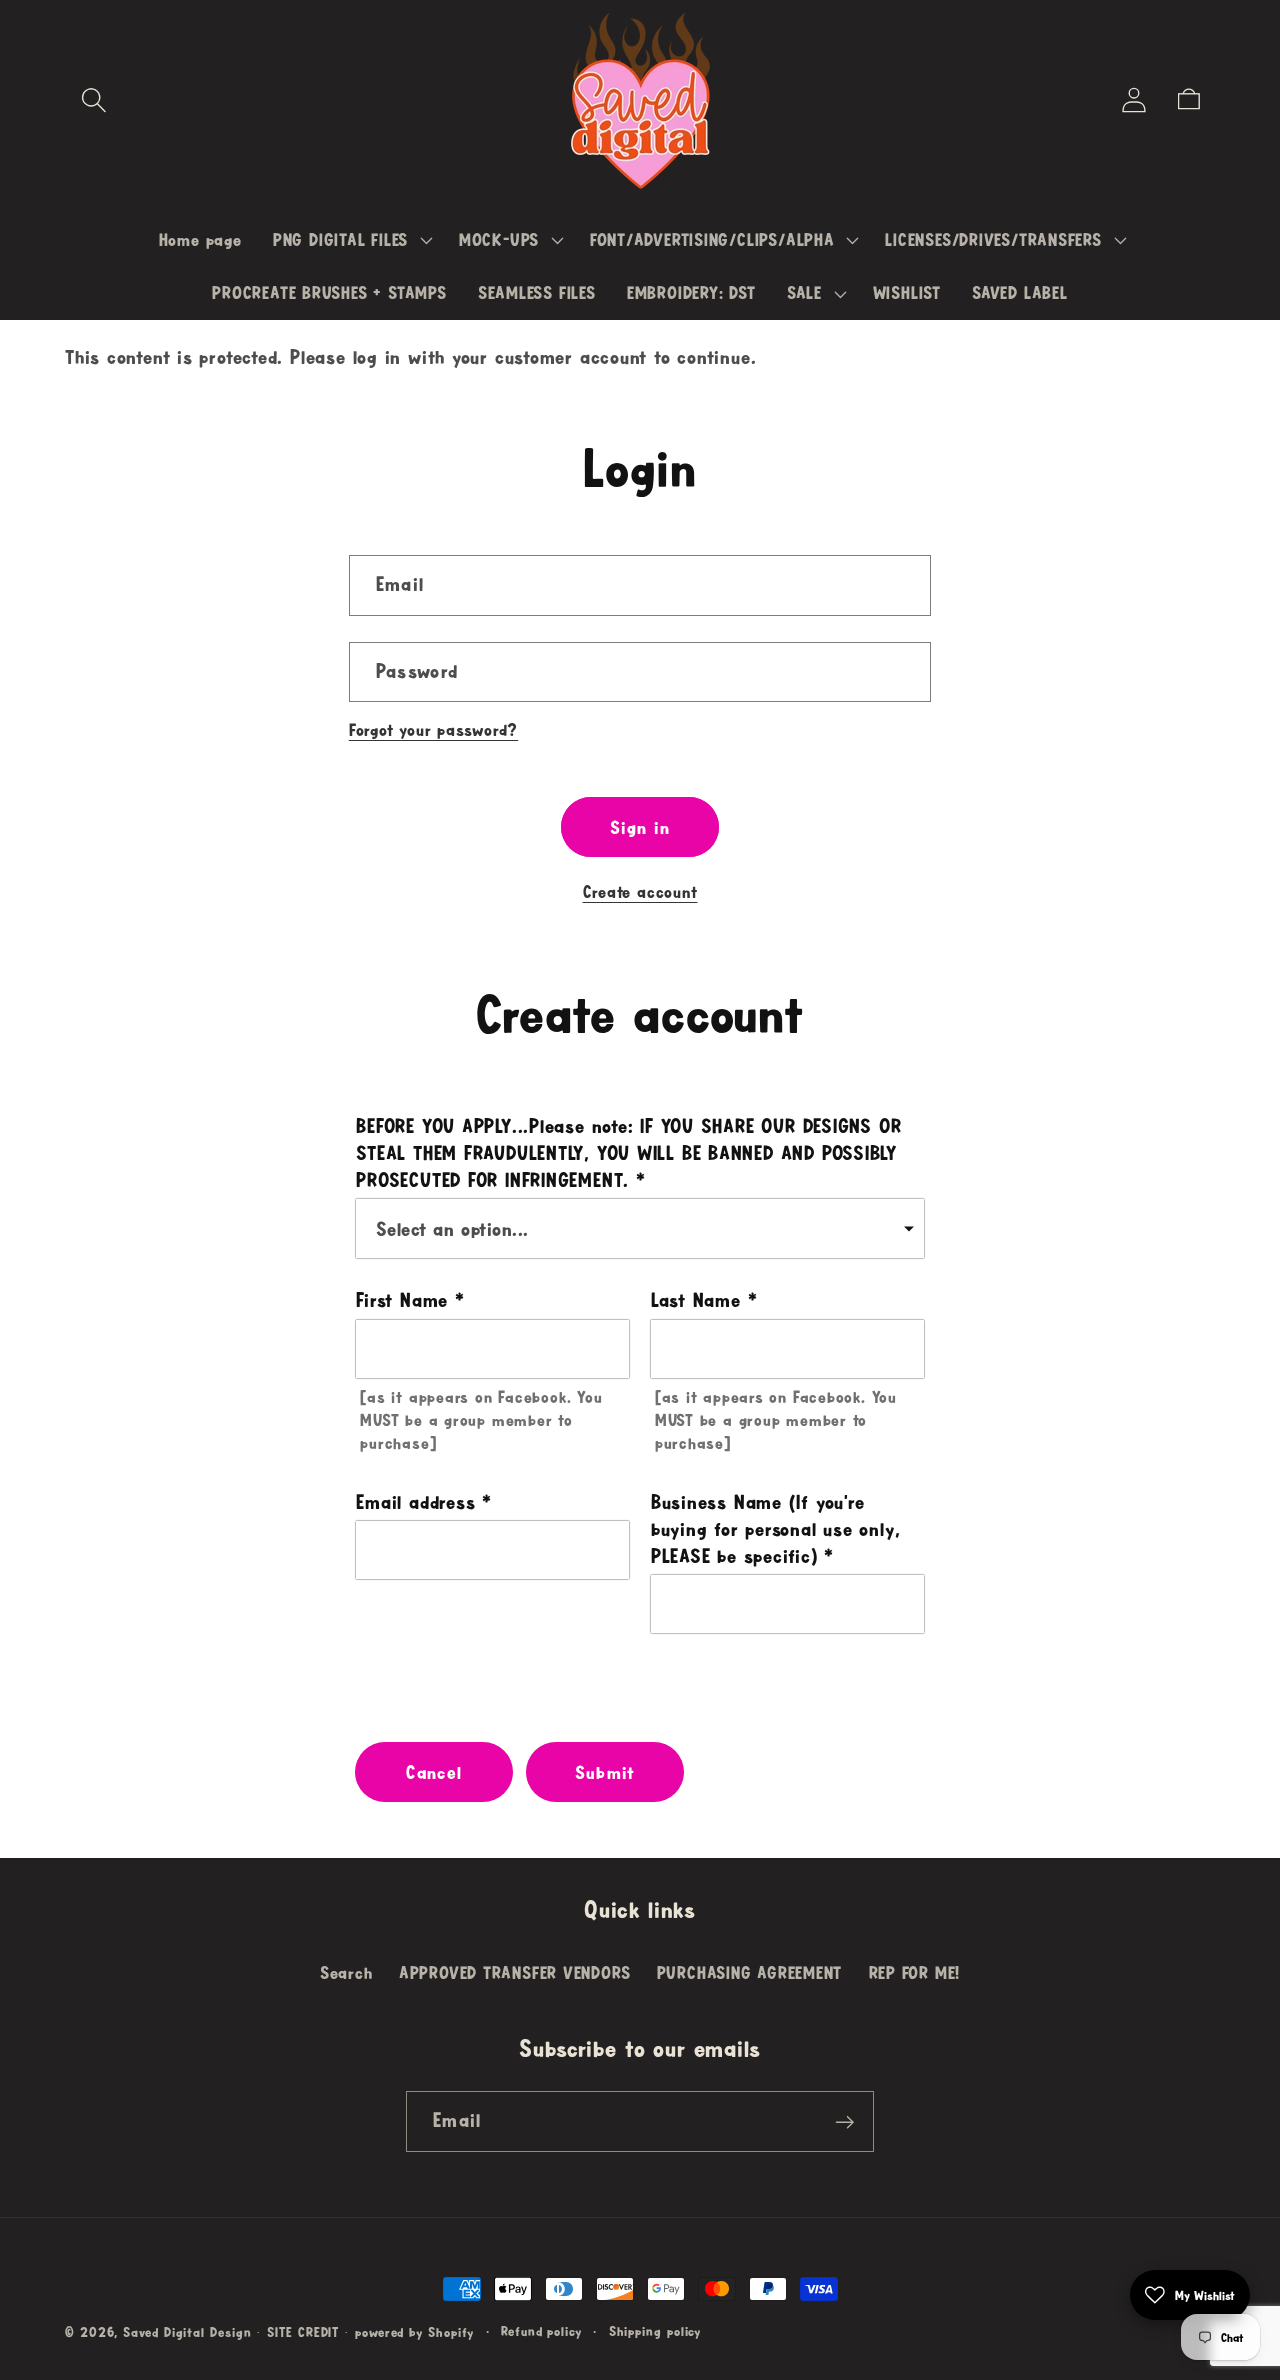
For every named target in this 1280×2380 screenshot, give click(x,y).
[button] (93, 99)
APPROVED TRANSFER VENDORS (515, 1972)
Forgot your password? (433, 729)
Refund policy (541, 2331)
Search (346, 1972)
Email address (415, 1502)
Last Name (696, 1300)
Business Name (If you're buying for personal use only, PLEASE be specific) (776, 1529)
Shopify (451, 2332)
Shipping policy (655, 2331)
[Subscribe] (844, 2122)
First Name (402, 1300)
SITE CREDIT (303, 2332)
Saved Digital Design (187, 2332)
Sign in (640, 827)
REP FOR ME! (915, 1972)
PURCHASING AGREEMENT (750, 1972)
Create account (640, 891)
